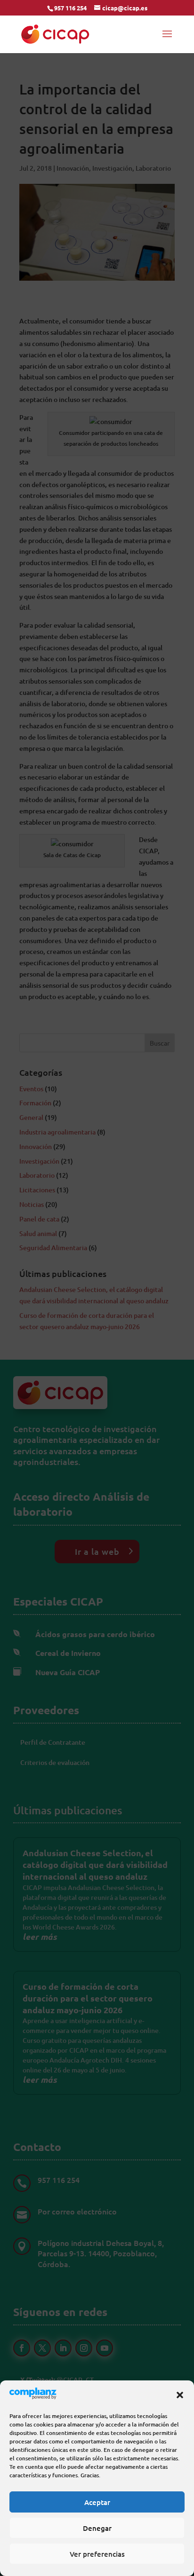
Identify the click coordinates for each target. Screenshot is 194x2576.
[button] (180, 2395)
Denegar (97, 2528)
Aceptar (97, 2502)
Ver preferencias (97, 2554)
